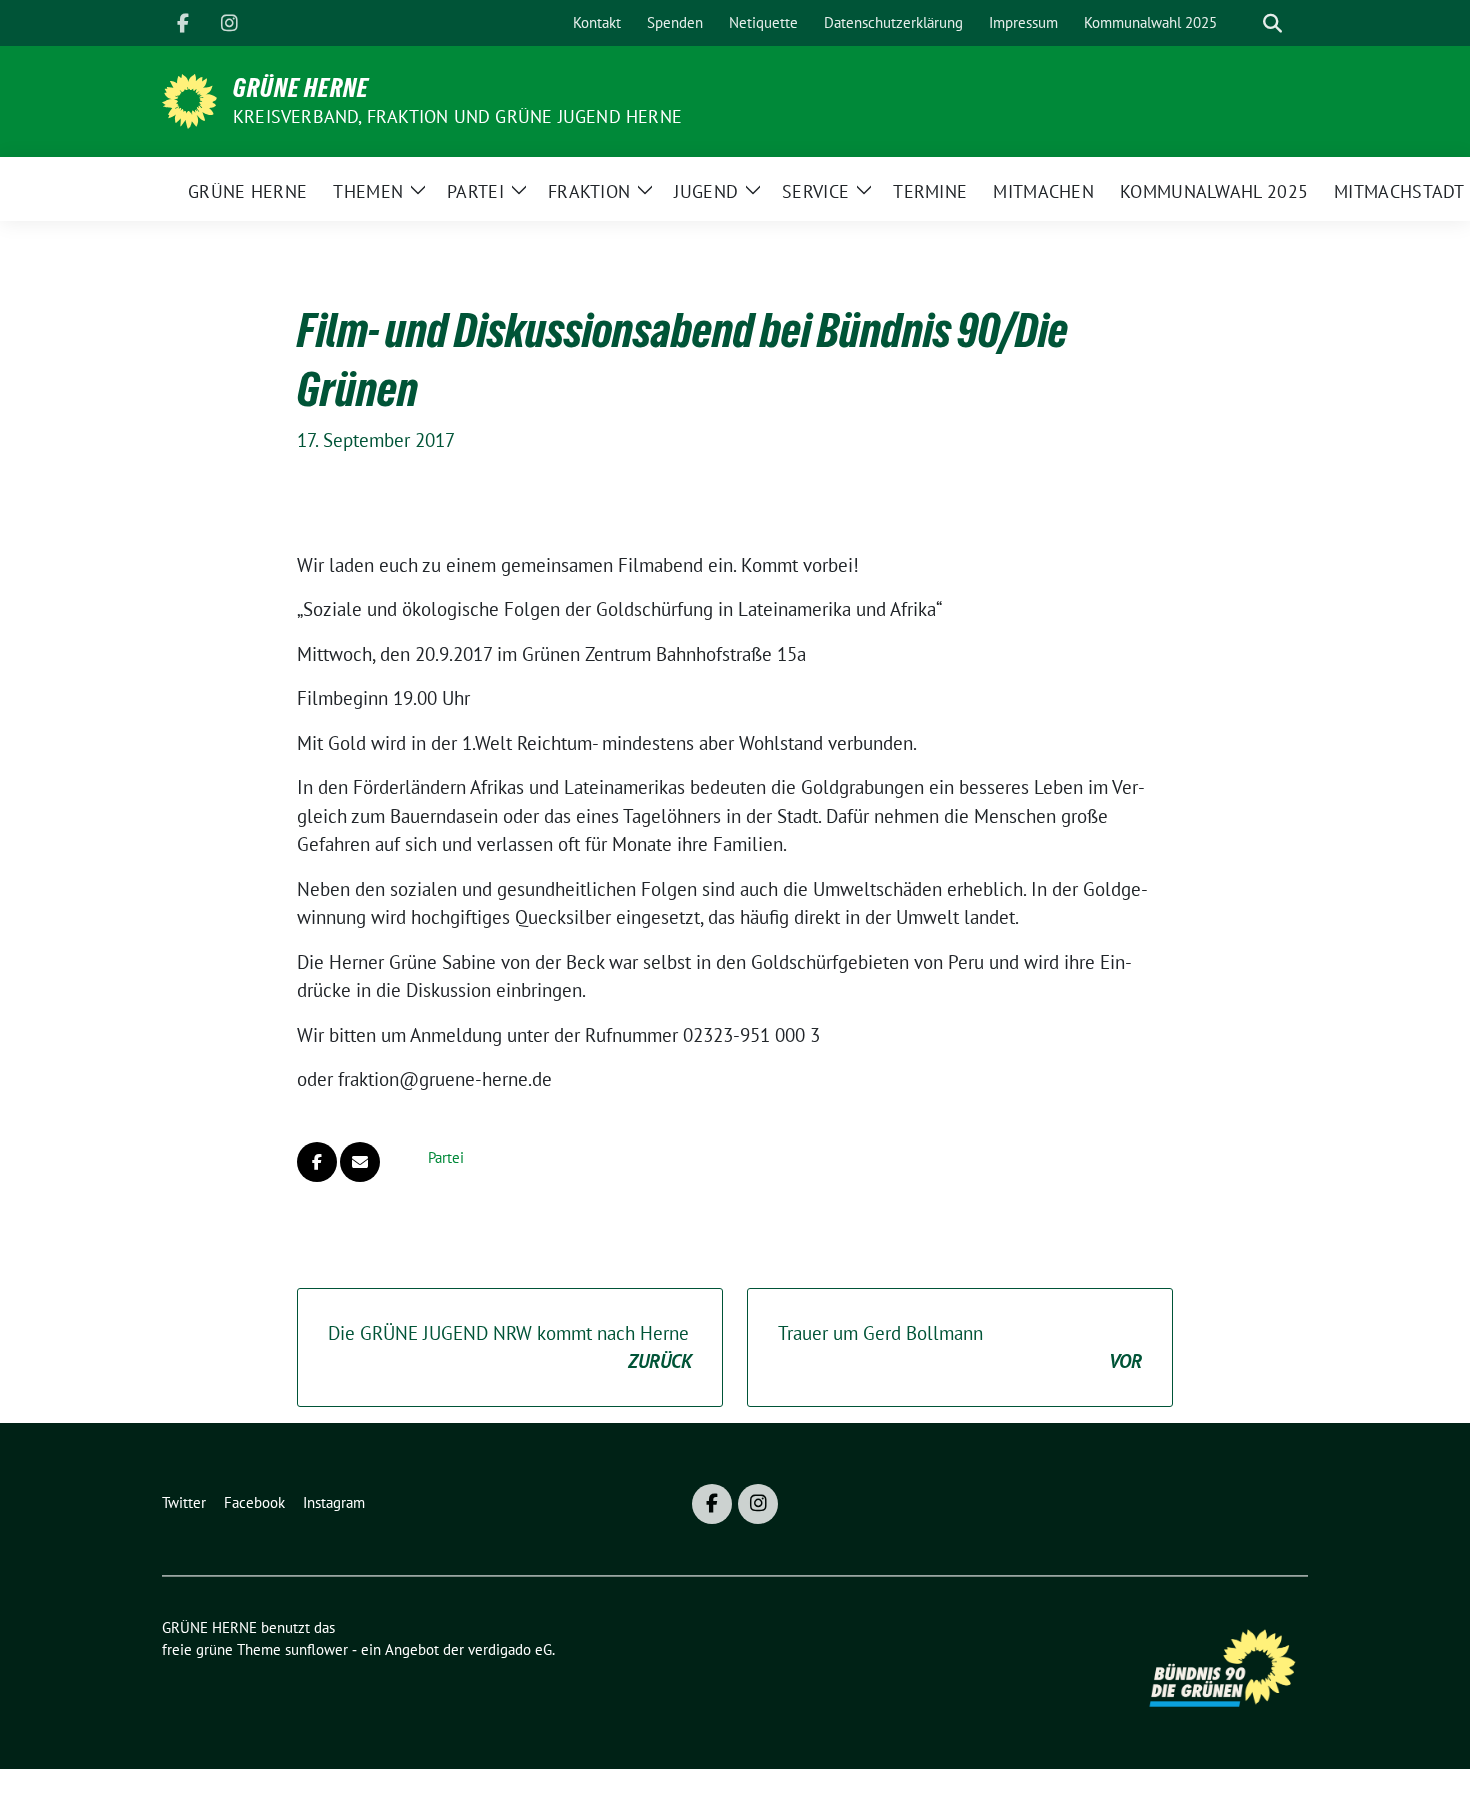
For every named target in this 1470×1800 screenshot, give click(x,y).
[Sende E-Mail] (360, 1162)
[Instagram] (229, 23)
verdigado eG (510, 1649)
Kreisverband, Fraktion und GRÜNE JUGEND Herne (457, 116)
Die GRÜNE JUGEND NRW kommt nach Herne (510, 1347)
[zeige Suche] (1272, 23)
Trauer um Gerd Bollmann (960, 1347)
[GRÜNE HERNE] (189, 99)
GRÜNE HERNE (301, 88)
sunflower (316, 1649)
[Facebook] (183, 23)
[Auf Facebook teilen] (317, 1162)
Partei (446, 1157)
